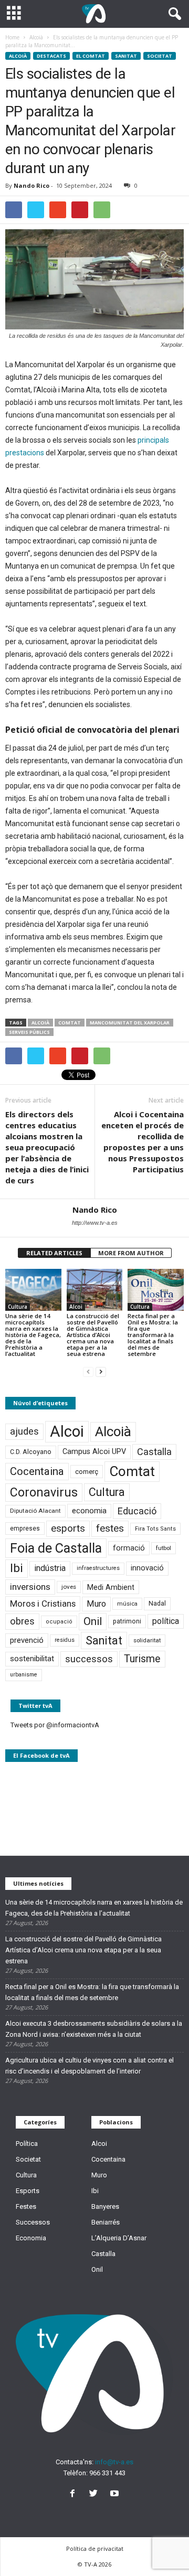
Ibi (17, 1568)
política (166, 1621)
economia (89, 1511)
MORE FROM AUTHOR (131, 1253)
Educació (137, 1511)
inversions (30, 1587)
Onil (93, 1621)
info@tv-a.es (114, 2462)
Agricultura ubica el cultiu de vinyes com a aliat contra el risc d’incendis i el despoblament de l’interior (90, 2066)
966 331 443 (107, 2473)
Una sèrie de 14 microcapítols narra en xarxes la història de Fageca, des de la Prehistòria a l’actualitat (33, 1335)
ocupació (59, 1622)
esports (68, 1529)
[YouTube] (116, 2494)
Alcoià (18, 56)
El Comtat (91, 56)
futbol (164, 1548)
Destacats (51, 56)
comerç (87, 1472)
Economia (31, 2238)
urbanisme (24, 1675)
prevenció (27, 1640)
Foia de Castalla (56, 1548)
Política (27, 2144)
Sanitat (126, 56)
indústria (50, 1568)
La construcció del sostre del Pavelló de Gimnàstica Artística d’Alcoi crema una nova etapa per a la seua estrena (93, 1335)
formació (129, 1548)
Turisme (142, 1659)
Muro (96, 1604)
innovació (147, 1568)
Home (12, 37)
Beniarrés (106, 2222)
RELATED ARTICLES (54, 1253)
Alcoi (76, 1307)
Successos (33, 2222)
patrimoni (127, 1621)
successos (89, 1659)
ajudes (24, 1431)
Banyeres (105, 2206)
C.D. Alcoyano (31, 1452)
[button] (173, 14)
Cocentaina (37, 1471)
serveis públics (29, 1032)
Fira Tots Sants (155, 1529)
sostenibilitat (32, 1659)
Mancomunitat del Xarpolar (130, 1023)
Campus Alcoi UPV (94, 1452)
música (127, 1604)
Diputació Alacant (35, 1511)
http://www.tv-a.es (95, 1223)
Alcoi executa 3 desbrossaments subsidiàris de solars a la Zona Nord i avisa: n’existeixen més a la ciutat (94, 2029)
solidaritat (147, 1640)
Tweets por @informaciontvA (55, 1725)
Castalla (154, 1452)
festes (110, 1529)
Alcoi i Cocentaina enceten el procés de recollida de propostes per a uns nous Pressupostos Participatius (143, 1142)
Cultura (18, 1307)
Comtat (70, 1023)
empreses (25, 1529)
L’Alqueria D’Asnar (119, 2238)
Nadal (157, 1603)
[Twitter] (96, 2494)
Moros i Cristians (43, 1604)
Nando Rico (31, 185)
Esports (28, 2191)
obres (22, 1621)
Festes (26, 2206)
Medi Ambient (111, 1587)
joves (69, 1587)
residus (65, 1640)
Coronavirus (44, 1493)
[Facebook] (75, 2494)
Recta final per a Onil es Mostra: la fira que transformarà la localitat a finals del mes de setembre (153, 1335)
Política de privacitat (95, 2548)
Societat (160, 56)
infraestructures (98, 1568)
